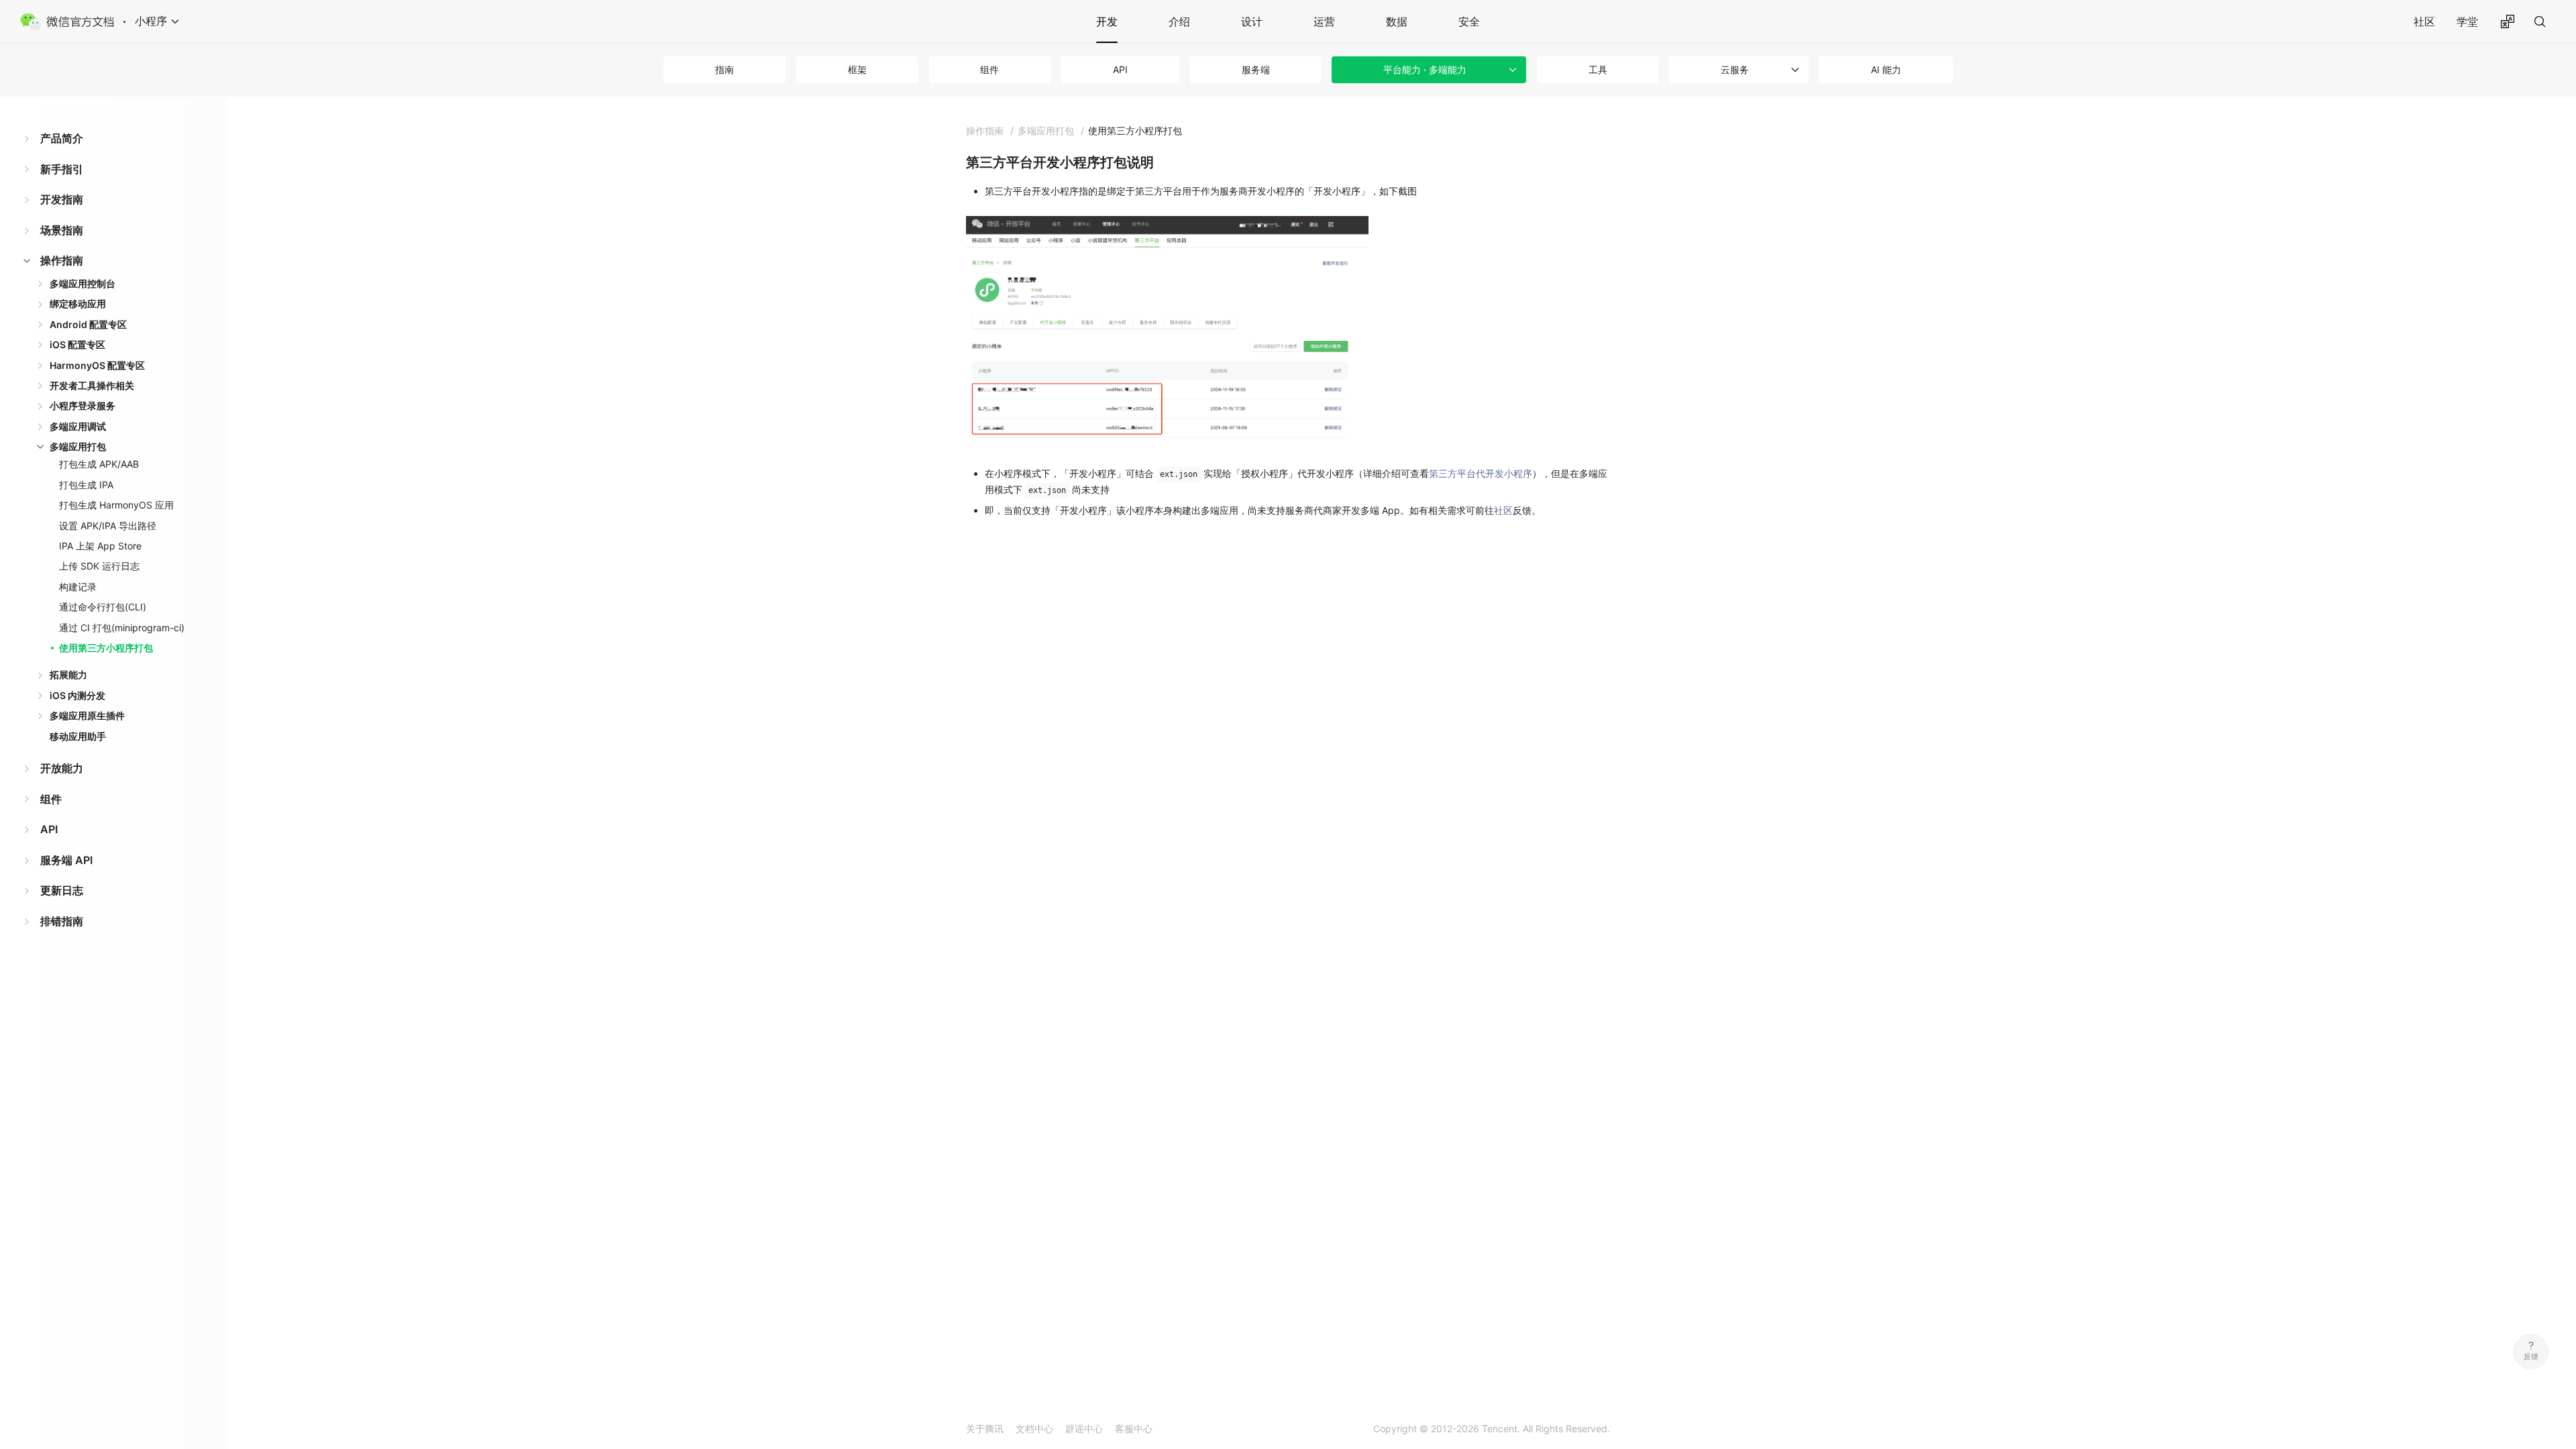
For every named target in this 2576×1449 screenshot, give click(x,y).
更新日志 (62, 890)
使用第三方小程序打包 (106, 648)
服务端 (1256, 69)
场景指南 (62, 230)
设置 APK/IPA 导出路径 (108, 526)
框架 (857, 69)
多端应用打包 (78, 446)
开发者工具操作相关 (92, 385)
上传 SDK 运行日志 (99, 566)
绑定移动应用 (78, 304)
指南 (724, 69)
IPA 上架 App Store (100, 546)
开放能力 (62, 768)
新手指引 (62, 169)
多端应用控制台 (83, 283)
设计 (1252, 21)
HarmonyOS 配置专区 (97, 365)
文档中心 (1034, 1429)
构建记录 (78, 587)
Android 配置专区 (88, 324)
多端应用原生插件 (87, 715)
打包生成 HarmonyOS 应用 (116, 505)
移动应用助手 (78, 736)
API (1120, 69)
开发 (1107, 21)
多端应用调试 (78, 426)
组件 (989, 69)
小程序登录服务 (83, 406)
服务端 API (66, 860)
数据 (1397, 21)
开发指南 (62, 199)
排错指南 (62, 921)
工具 (1598, 69)
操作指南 (62, 260)
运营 (1324, 21)
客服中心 (1134, 1429)
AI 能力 (1886, 69)
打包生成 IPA (86, 485)
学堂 (2467, 21)
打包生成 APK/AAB (99, 464)
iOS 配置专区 (77, 344)
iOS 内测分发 (77, 695)
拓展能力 (68, 675)
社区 (2424, 21)
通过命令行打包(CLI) (103, 607)
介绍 (1179, 21)
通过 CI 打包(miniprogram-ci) (122, 628)
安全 (1469, 21)
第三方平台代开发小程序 (1481, 473)
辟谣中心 (1084, 1429)
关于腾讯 (985, 1429)
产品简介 (62, 138)
